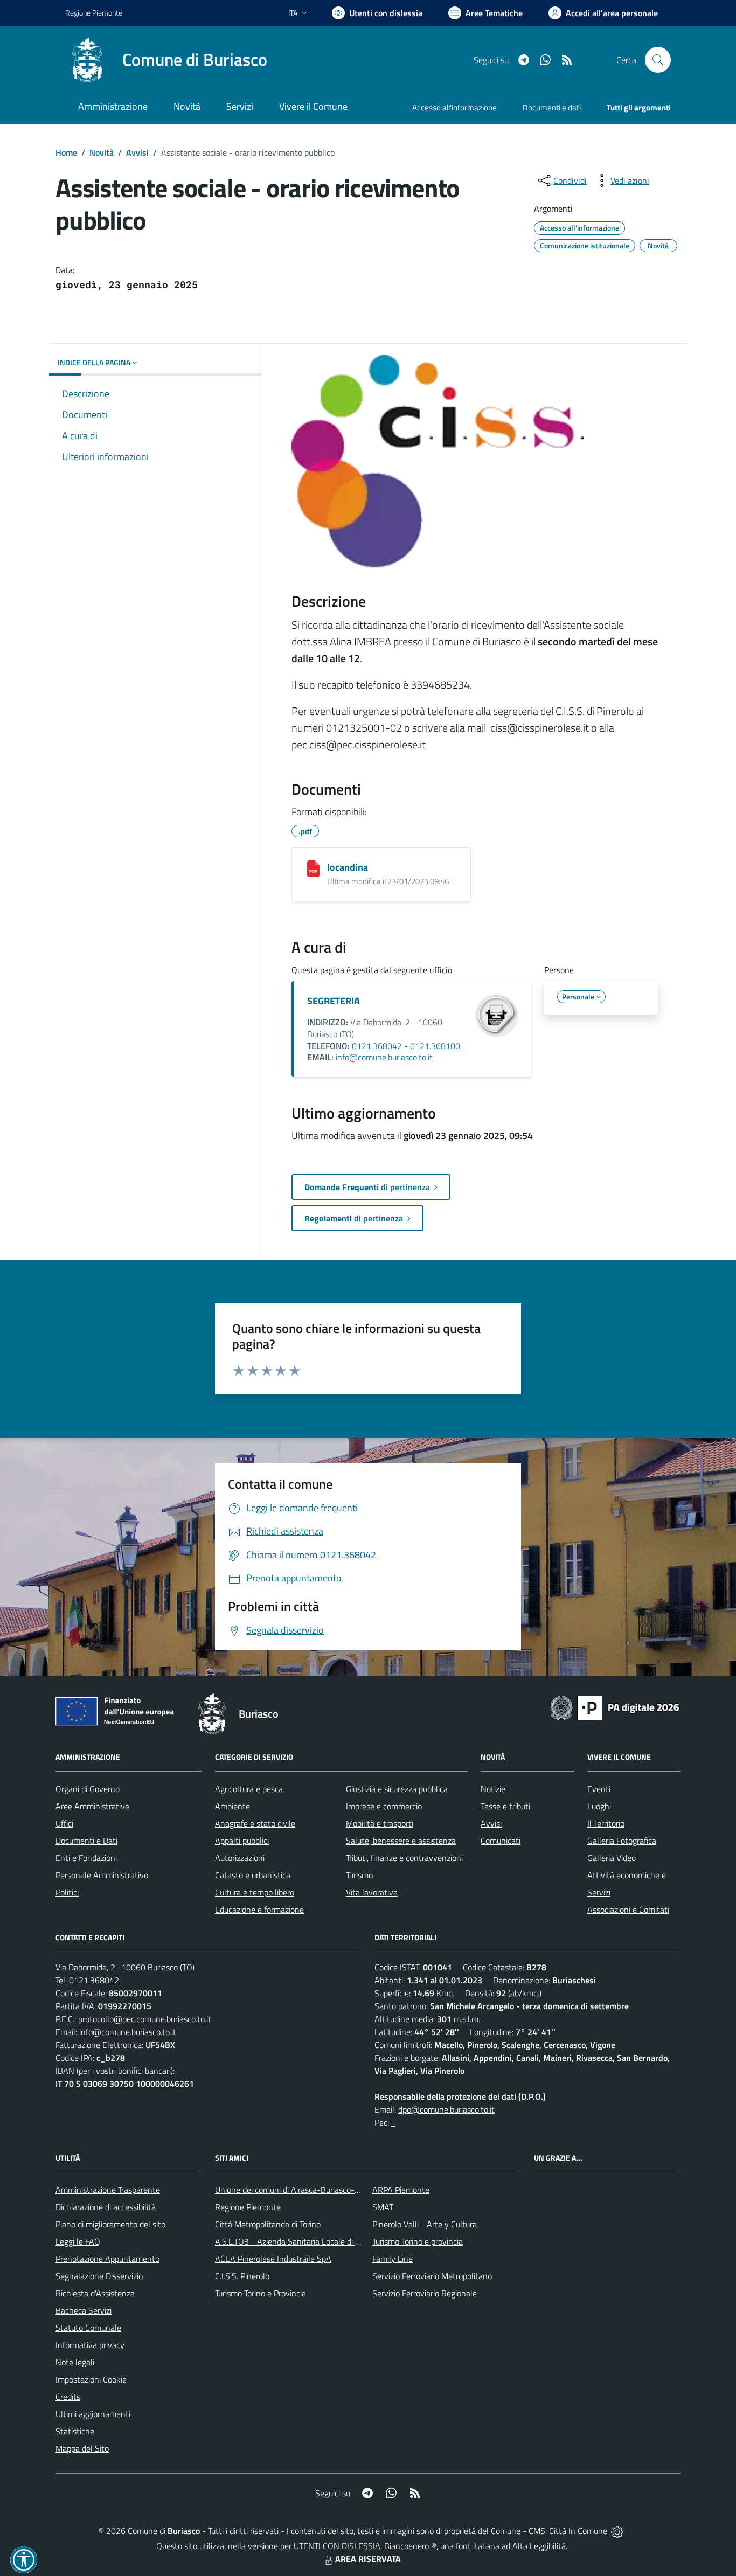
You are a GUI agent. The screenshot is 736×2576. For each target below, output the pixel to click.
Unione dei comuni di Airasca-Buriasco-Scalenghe (304, 2190)
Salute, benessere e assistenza (401, 1841)
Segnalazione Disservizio (99, 2276)
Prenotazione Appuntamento (107, 2259)
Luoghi (599, 1806)
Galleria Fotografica (622, 1841)
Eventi (599, 1789)
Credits (68, 2397)
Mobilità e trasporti (380, 1823)
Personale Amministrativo (102, 1875)
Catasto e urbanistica (253, 1875)
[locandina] (313, 869)
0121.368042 (94, 1980)
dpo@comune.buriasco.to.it (446, 2109)
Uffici (64, 1823)
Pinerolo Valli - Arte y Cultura (425, 2224)
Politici (67, 1892)
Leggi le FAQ (78, 2241)
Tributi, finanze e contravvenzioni (404, 1858)
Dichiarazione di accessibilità (106, 2207)
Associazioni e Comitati (628, 1910)
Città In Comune (578, 2531)
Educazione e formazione (259, 1910)
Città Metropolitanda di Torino (268, 2224)
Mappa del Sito (82, 2448)
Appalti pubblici (242, 1841)
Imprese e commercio (384, 1806)
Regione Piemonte (94, 13)
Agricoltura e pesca (249, 1789)
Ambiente (232, 1806)
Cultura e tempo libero (255, 1892)
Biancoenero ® (410, 2546)
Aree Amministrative (92, 1806)
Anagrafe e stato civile (255, 1823)
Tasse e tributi (505, 1806)
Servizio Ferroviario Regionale (425, 2293)
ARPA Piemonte (401, 2190)
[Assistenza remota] (617, 2531)
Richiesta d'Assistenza (95, 2293)
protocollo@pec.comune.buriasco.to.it (145, 2019)
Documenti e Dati (86, 1841)
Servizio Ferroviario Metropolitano (432, 2276)
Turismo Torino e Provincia (261, 2293)
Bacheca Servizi (84, 2310)
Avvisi (137, 152)
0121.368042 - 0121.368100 (406, 1046)
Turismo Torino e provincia (418, 2241)
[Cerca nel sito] (658, 60)
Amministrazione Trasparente (108, 2190)
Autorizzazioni (240, 1858)
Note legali (75, 2362)
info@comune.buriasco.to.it (384, 1057)
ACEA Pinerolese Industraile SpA (273, 2259)
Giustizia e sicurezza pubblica (397, 1789)
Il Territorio (606, 1823)
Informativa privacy (90, 2345)
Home (66, 152)
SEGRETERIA (334, 1001)
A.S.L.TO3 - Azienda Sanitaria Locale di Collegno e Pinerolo (320, 2241)
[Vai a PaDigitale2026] (615, 1707)
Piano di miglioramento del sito (110, 2224)
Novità (102, 152)
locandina (348, 867)
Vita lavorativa (372, 1892)
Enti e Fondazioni (86, 1858)
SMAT (383, 2207)
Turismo (359, 1875)
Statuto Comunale (88, 2328)
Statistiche (75, 2431)
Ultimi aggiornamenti (93, 2414)
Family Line (393, 2259)
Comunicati (501, 1841)
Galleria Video (612, 1858)
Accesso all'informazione (454, 107)
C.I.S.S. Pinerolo (242, 2276)
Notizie (493, 1789)
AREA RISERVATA (368, 2559)
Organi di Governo (88, 1789)
